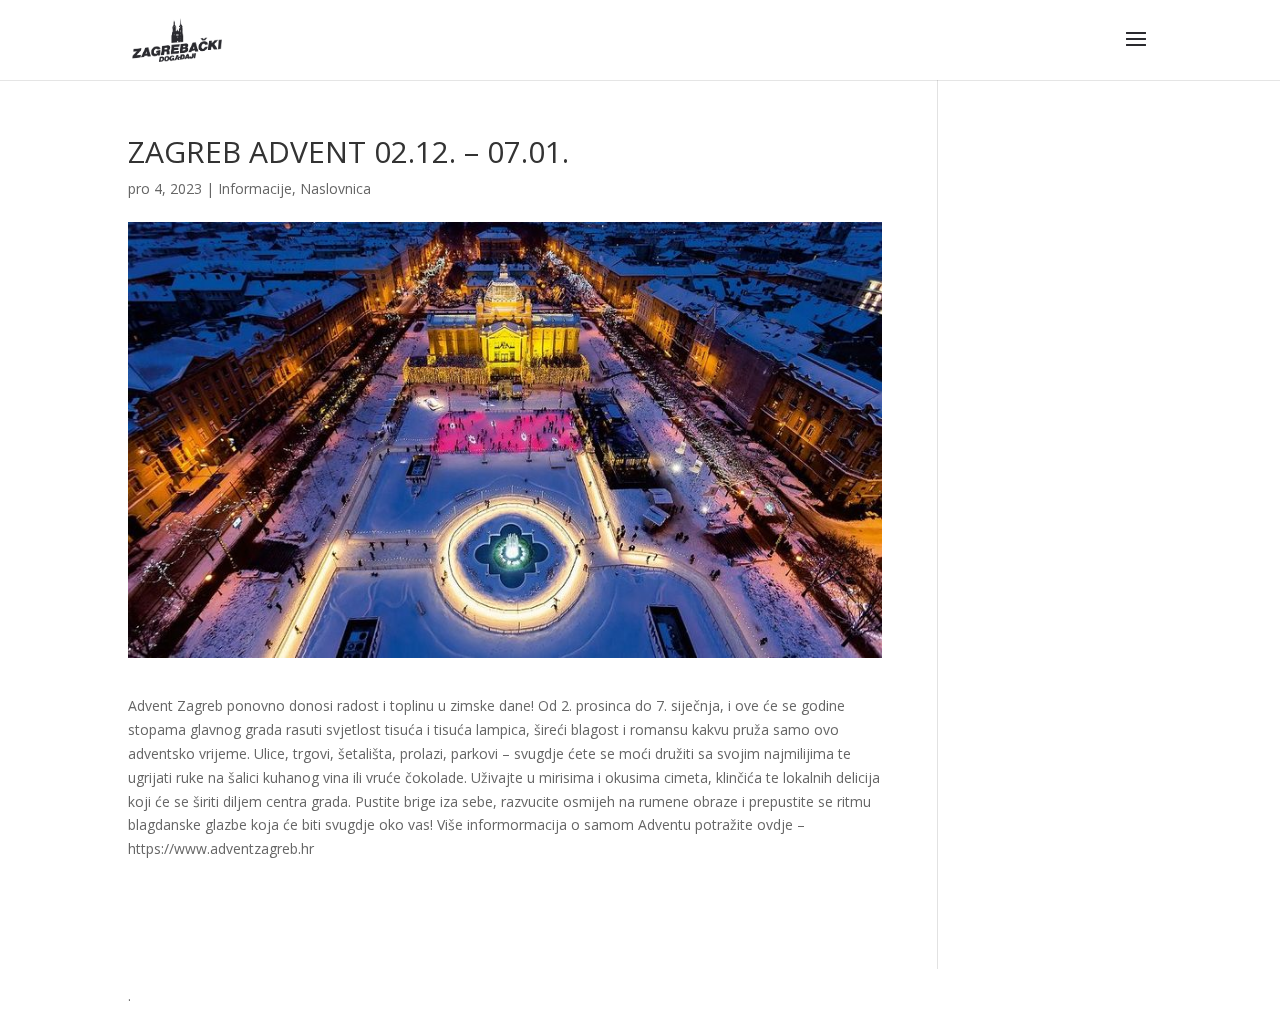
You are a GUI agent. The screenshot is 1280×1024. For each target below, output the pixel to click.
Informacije (255, 188)
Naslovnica (335, 188)
